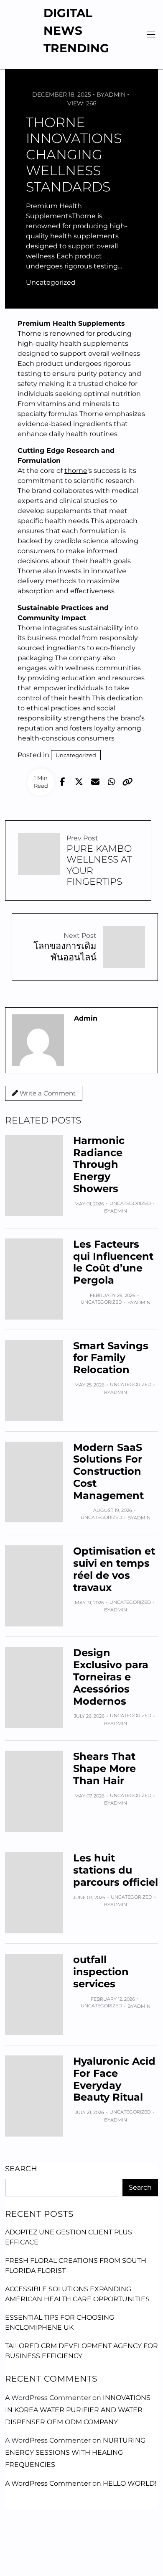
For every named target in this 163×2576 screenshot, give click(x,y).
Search (21, 2169)
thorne (76, 471)
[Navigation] (151, 34)
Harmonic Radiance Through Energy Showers (99, 1164)
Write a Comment (47, 1093)
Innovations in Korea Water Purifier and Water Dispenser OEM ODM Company (78, 2410)
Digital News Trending (76, 31)
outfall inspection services (101, 1972)
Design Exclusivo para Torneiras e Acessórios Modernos (111, 1677)
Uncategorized (51, 282)
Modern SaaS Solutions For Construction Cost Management (108, 1471)
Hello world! (130, 2483)
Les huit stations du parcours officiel (116, 1870)
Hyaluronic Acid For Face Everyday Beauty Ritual (114, 2079)
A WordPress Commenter (48, 2483)
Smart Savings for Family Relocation (111, 1358)
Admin (115, 94)
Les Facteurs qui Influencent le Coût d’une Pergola (113, 1262)
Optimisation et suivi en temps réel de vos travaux (114, 1569)
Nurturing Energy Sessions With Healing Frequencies (75, 2452)
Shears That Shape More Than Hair (104, 1768)
